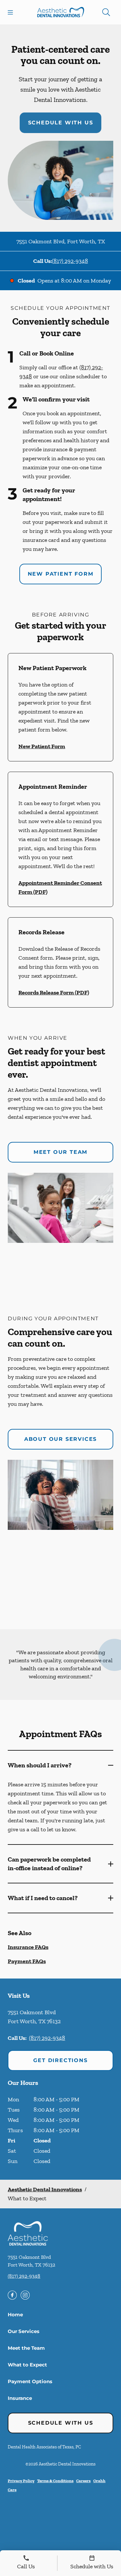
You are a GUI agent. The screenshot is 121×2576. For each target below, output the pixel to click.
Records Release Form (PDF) (54, 992)
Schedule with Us (61, 123)
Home (15, 2315)
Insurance (20, 2398)
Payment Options (30, 2381)
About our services (60, 1439)
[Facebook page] (12, 2295)
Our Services (24, 2331)
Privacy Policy (21, 2481)
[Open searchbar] (106, 12)
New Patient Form (61, 574)
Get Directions (60, 2060)
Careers (83, 2481)
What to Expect (27, 2365)
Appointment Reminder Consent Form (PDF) (60, 887)
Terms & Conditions (55, 2481)
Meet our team (60, 1152)
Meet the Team (26, 2348)
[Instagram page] (25, 2295)
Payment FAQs (27, 1961)
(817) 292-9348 (70, 261)
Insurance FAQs (28, 1947)
